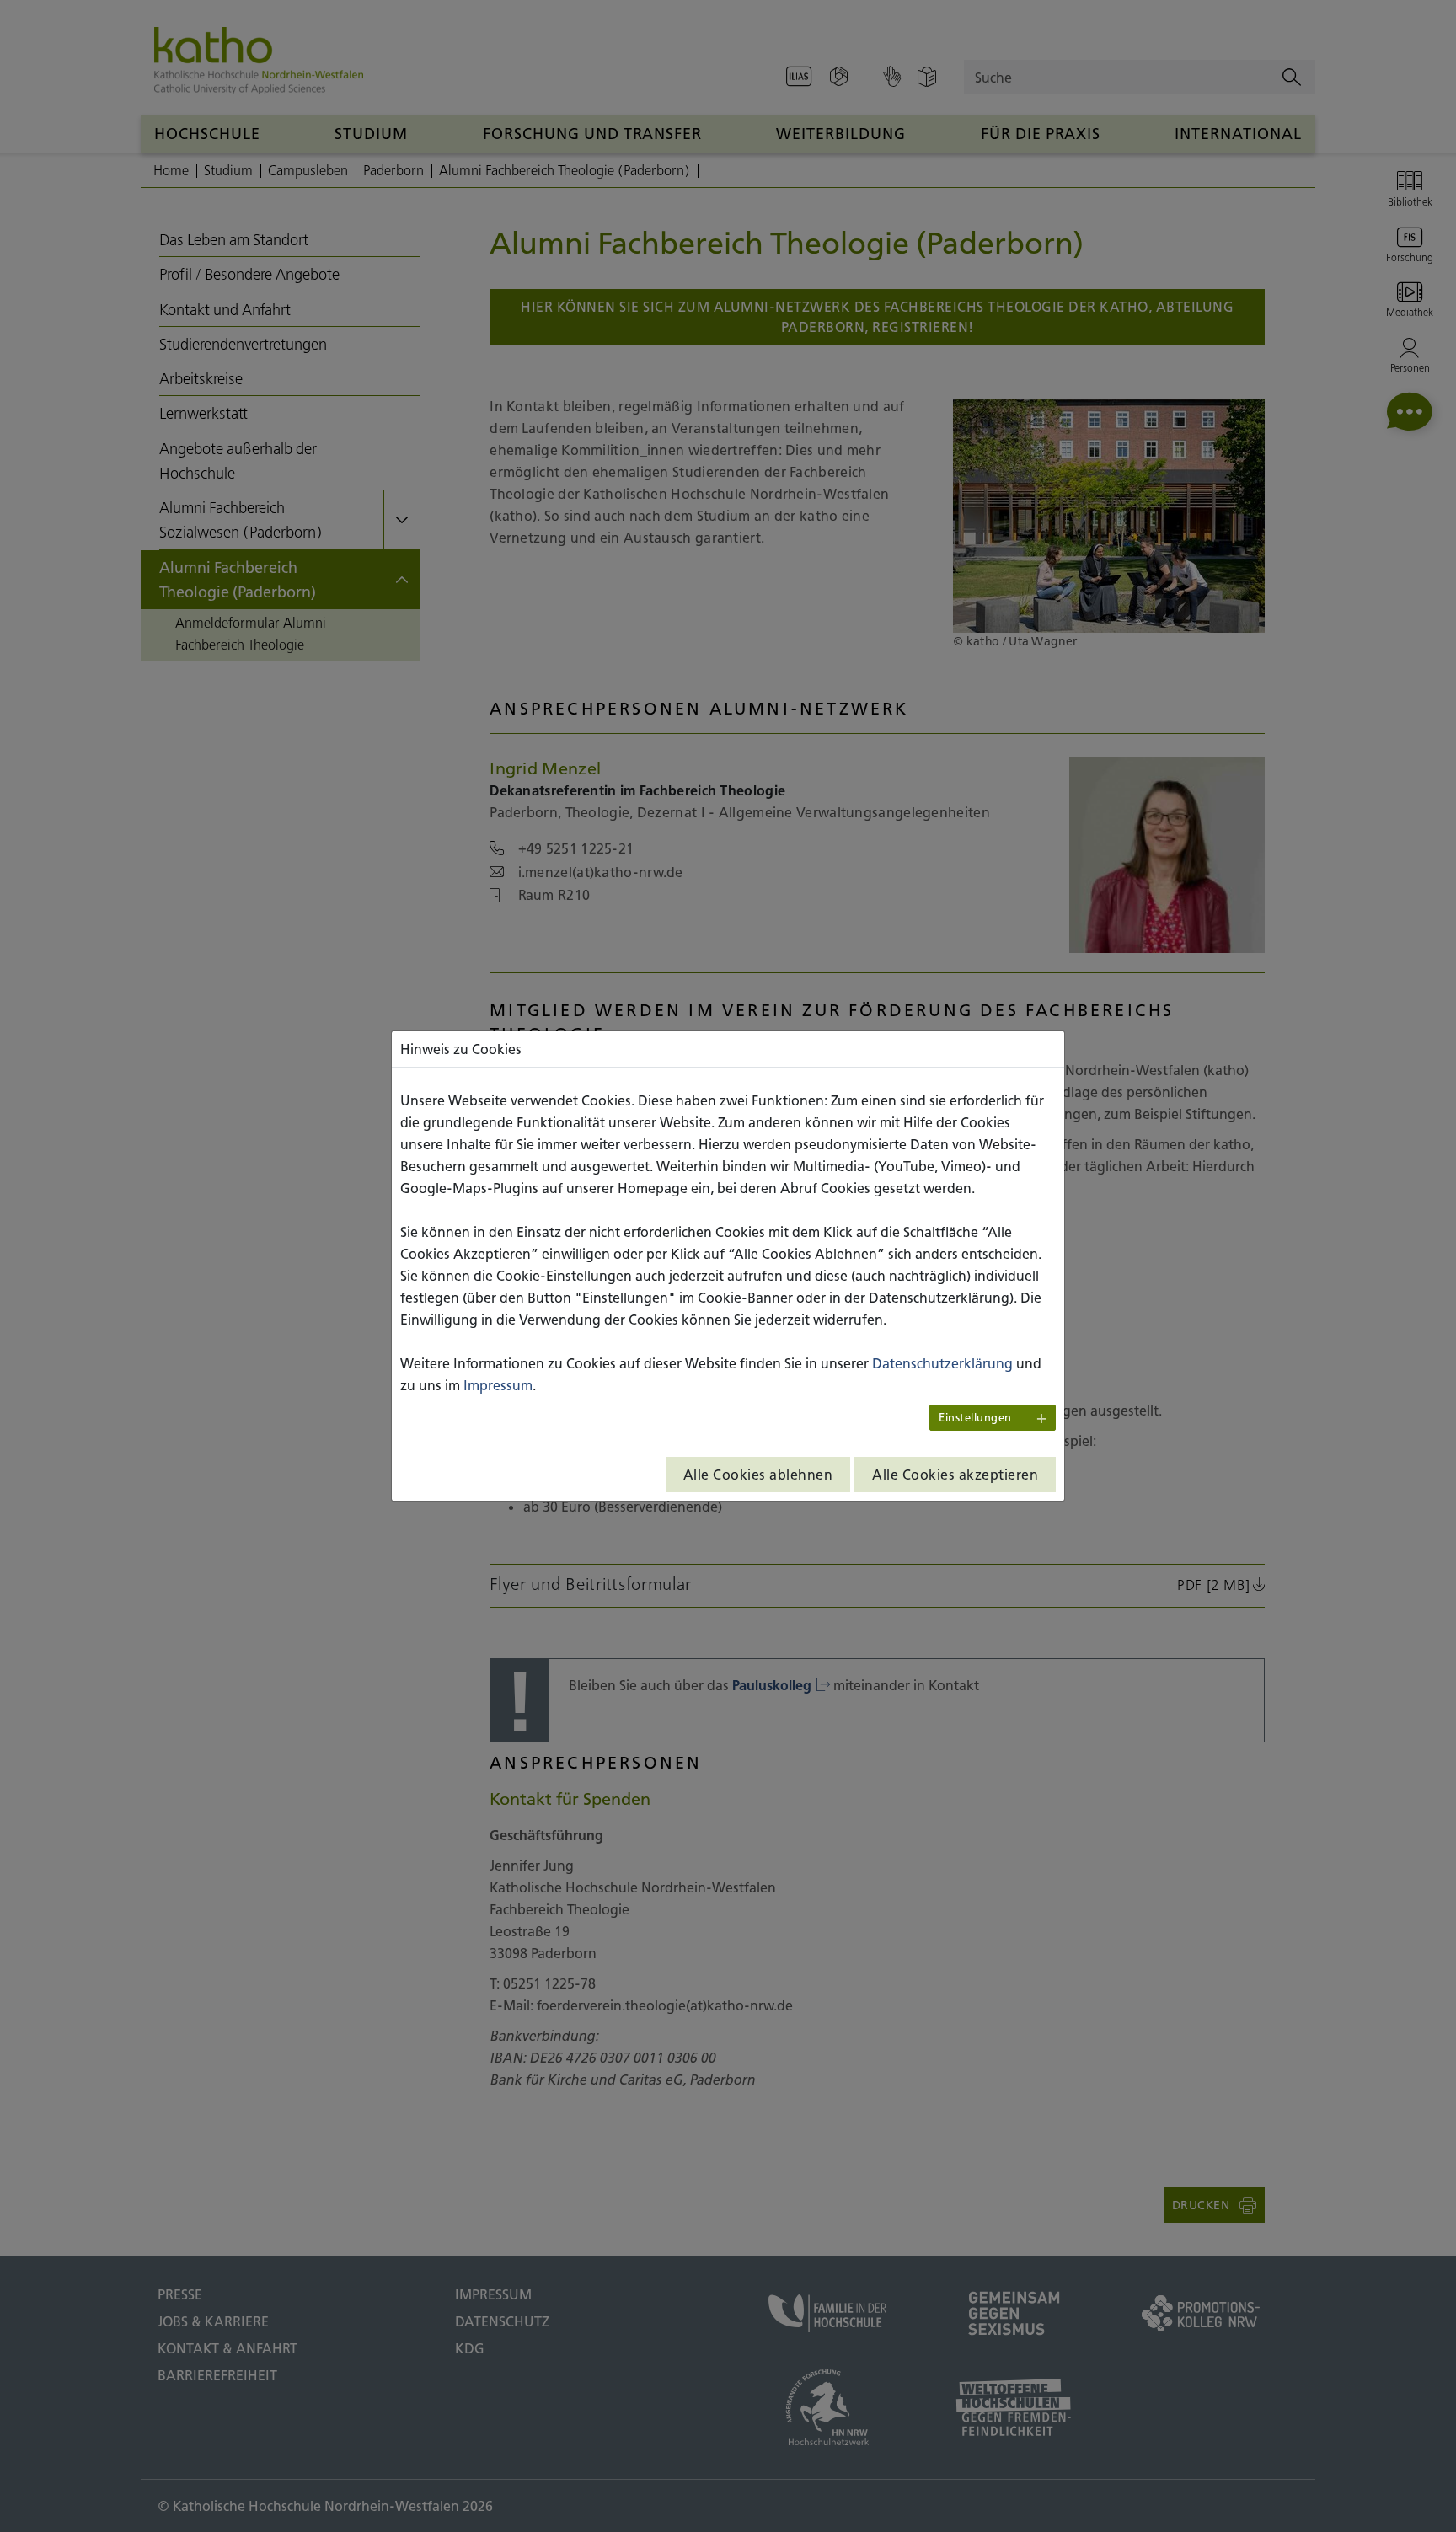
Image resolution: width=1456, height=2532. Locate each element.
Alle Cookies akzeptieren (955, 1475)
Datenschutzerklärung (942, 1363)
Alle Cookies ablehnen (758, 1475)
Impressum (498, 1385)
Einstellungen (975, 1418)
